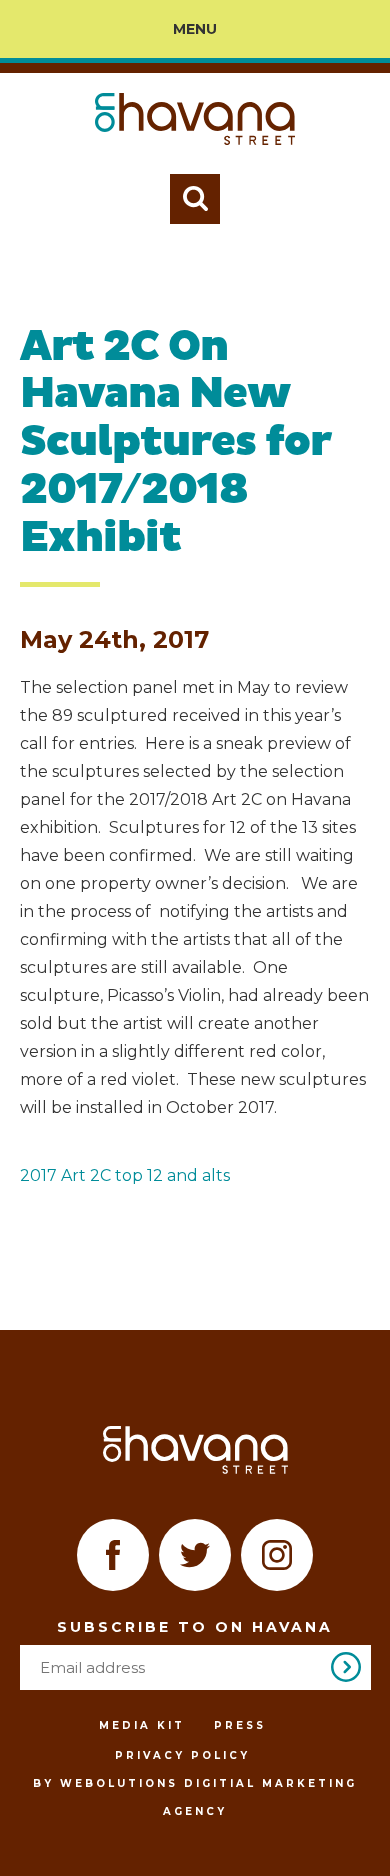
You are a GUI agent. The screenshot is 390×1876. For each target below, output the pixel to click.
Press (240, 1725)
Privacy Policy (182, 1755)
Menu (195, 29)
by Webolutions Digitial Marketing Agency (195, 1797)
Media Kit (142, 1725)
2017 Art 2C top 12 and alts (125, 1175)
